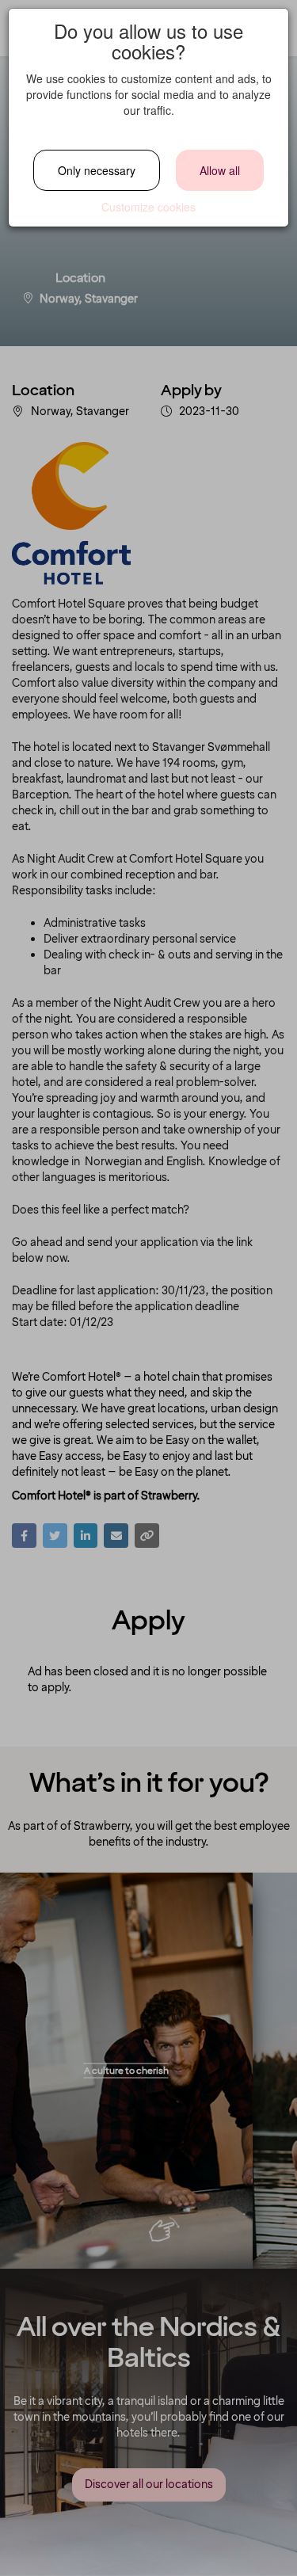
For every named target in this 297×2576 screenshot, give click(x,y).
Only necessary (97, 170)
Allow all (220, 170)
